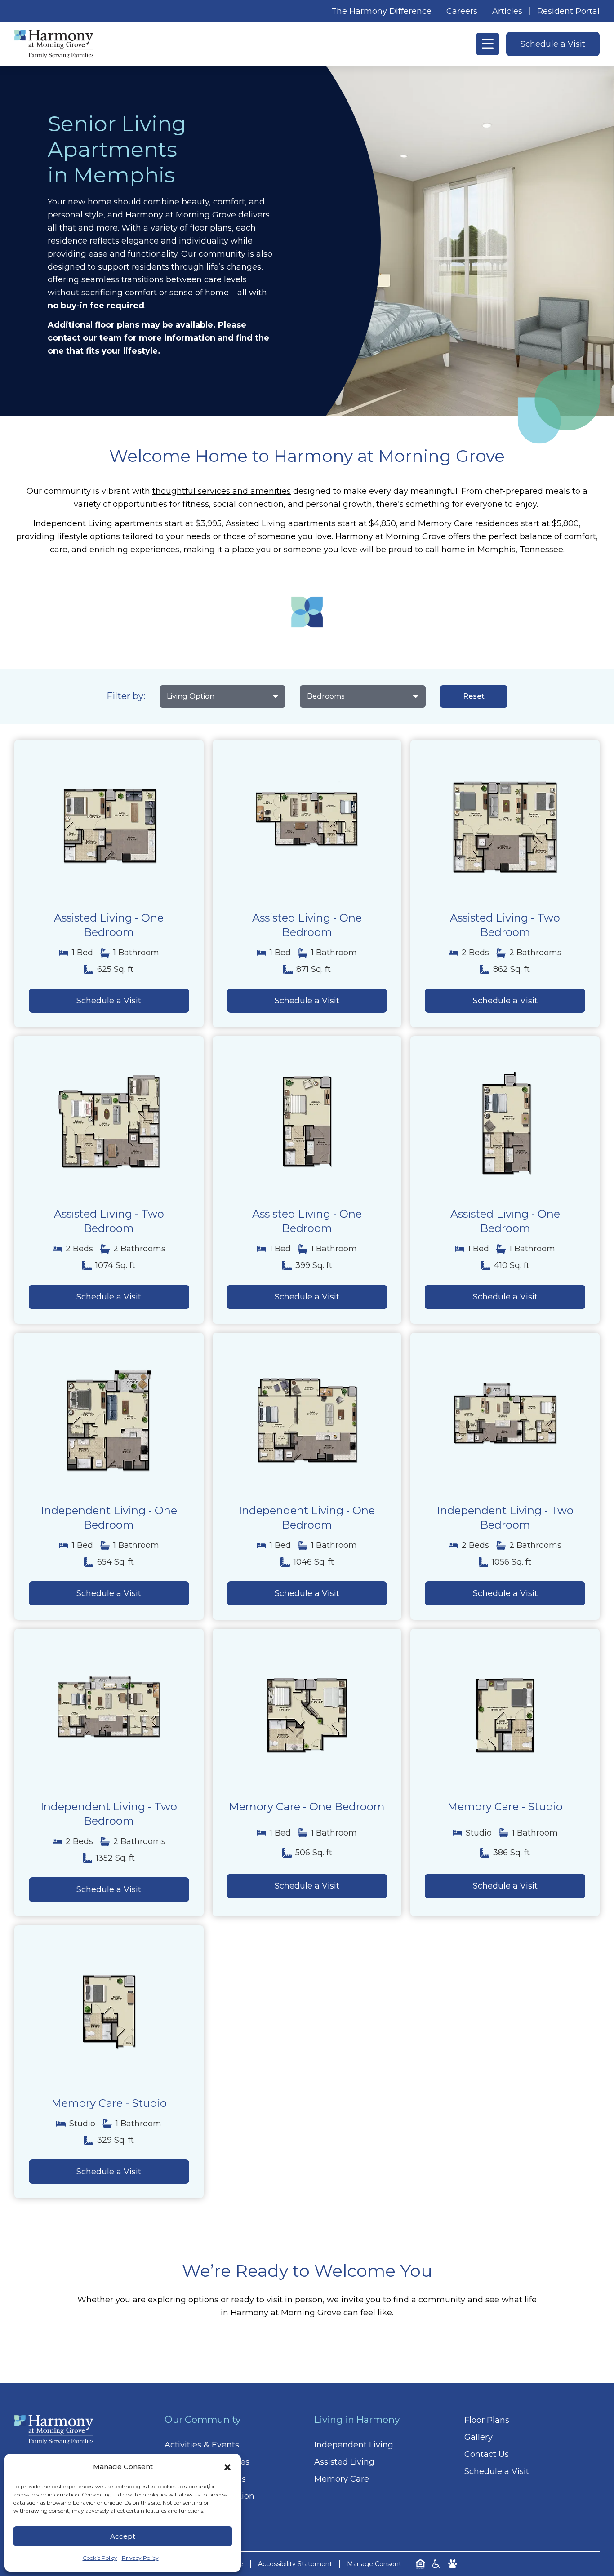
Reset (474, 696)
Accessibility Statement (295, 2564)
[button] (227, 2467)
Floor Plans (487, 2420)
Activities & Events (202, 2445)
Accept (123, 2536)
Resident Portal (568, 11)
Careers (462, 11)
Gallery (478, 2437)
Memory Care (342, 2479)
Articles (507, 11)
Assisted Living (344, 2462)
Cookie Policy (100, 2558)
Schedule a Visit (497, 2471)
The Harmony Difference (381, 11)
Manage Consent (374, 2564)
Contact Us (487, 2454)
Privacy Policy (140, 2558)
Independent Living (354, 2445)
